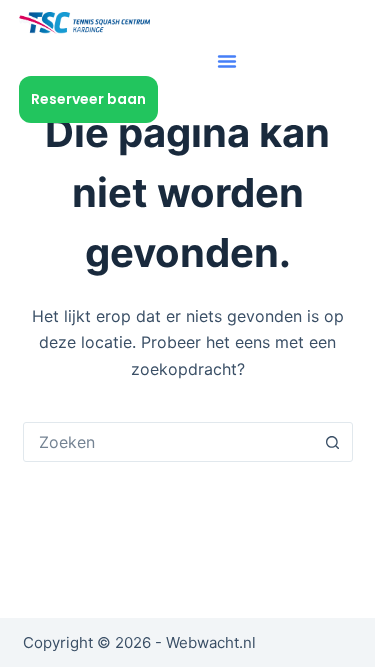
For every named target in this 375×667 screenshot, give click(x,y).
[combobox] (169, 442)
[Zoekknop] (333, 442)
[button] (227, 61)
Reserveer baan (88, 99)
